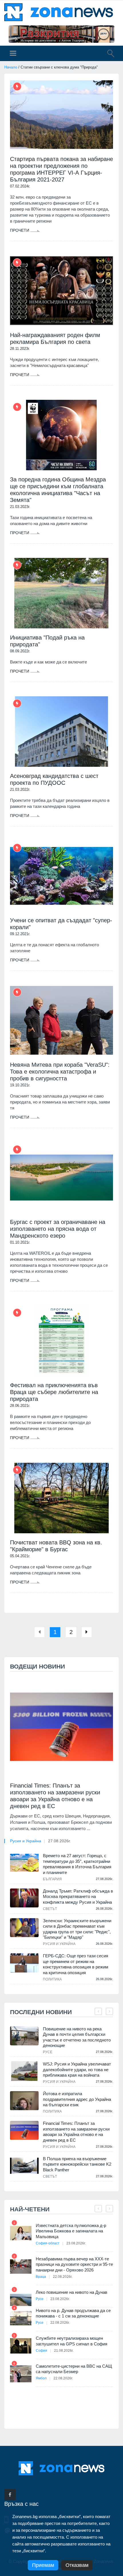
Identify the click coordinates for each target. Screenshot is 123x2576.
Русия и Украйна (26, 1841)
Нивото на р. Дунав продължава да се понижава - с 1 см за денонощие (73, 2313)
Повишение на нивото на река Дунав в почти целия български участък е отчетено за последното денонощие (77, 2037)
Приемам (43, 2565)
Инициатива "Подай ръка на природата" (47, 641)
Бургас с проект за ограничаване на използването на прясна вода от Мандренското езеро (58, 1229)
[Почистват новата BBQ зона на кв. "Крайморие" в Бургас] (61, 1498)
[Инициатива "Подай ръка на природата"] (61, 593)
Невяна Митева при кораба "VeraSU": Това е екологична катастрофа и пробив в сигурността (60, 1072)
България (52, 1879)
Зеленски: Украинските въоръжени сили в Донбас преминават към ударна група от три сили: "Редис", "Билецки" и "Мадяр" (77, 1929)
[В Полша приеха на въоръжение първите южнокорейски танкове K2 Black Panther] (24, 2166)
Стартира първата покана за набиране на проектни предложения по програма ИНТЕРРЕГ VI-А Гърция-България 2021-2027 (61, 169)
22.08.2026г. (63, 2277)
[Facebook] (10, 2495)
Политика (52, 1979)
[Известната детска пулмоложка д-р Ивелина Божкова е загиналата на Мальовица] (21, 2233)
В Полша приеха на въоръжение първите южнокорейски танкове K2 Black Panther (77, 2164)
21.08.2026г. (64, 2351)
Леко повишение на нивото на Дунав (72, 2292)
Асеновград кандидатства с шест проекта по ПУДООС (54, 779)
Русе (48, 2052)
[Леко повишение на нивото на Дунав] (21, 2300)
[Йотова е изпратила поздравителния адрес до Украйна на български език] (24, 2101)
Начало (11, 67)
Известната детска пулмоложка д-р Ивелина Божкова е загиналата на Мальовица (71, 2231)
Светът (50, 1909)
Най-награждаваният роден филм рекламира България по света (55, 338)
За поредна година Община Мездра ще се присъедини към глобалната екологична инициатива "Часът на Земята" (58, 490)
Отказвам (77, 2565)
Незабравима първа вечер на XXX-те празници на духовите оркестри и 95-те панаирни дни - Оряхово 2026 (74, 2264)
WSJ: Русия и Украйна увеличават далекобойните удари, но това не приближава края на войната (77, 2069)
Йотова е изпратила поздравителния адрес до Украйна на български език (77, 2099)
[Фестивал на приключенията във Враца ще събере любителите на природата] (61, 1341)
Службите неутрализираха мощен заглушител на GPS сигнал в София (72, 2341)
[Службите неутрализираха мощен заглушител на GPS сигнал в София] (21, 2346)
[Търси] (108, 54)
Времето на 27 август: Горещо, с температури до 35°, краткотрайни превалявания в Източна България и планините (77, 1864)
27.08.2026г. (59, 1841)
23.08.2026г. (76, 2243)
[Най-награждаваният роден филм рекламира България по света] (61, 291)
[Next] (87, 1632)
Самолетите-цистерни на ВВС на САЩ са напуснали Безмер (74, 2369)
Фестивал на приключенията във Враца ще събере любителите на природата (54, 1392)
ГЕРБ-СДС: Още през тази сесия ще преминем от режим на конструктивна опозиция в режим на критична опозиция (76, 1964)
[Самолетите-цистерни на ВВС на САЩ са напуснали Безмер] (21, 2374)
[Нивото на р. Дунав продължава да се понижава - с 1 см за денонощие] (21, 2318)
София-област (48, 2243)
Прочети (20, 230)
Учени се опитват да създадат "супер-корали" (61, 924)
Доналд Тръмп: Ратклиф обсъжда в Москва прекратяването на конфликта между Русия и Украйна (78, 1897)
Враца (41, 2277)
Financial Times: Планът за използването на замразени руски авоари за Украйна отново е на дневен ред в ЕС (55, 1796)
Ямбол (41, 2378)
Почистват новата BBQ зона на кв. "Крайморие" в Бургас (56, 1546)
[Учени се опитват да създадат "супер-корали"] (61, 876)
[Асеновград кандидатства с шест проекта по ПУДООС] (61, 732)
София (41, 2351)
